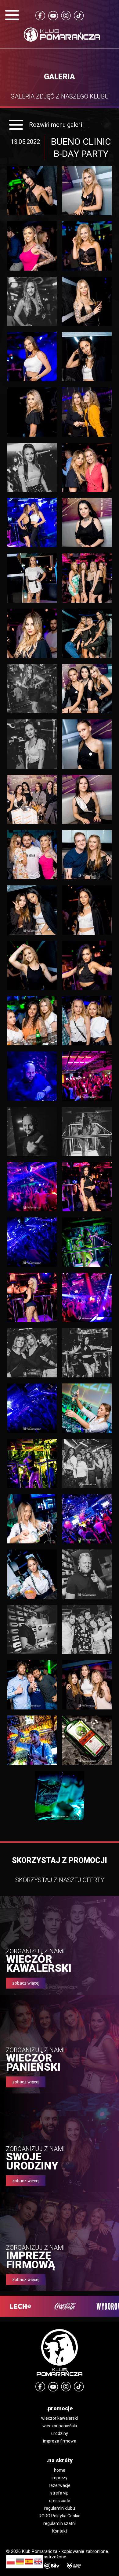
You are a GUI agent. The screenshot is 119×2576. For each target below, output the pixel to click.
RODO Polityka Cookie (60, 2516)
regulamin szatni (60, 2523)
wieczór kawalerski (60, 2418)
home (60, 2470)
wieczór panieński (60, 2426)
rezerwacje (60, 2485)
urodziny (60, 2433)
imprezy (60, 2478)
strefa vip (60, 2493)
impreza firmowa (60, 2441)
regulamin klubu (60, 2508)
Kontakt (60, 2531)
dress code (60, 2501)
